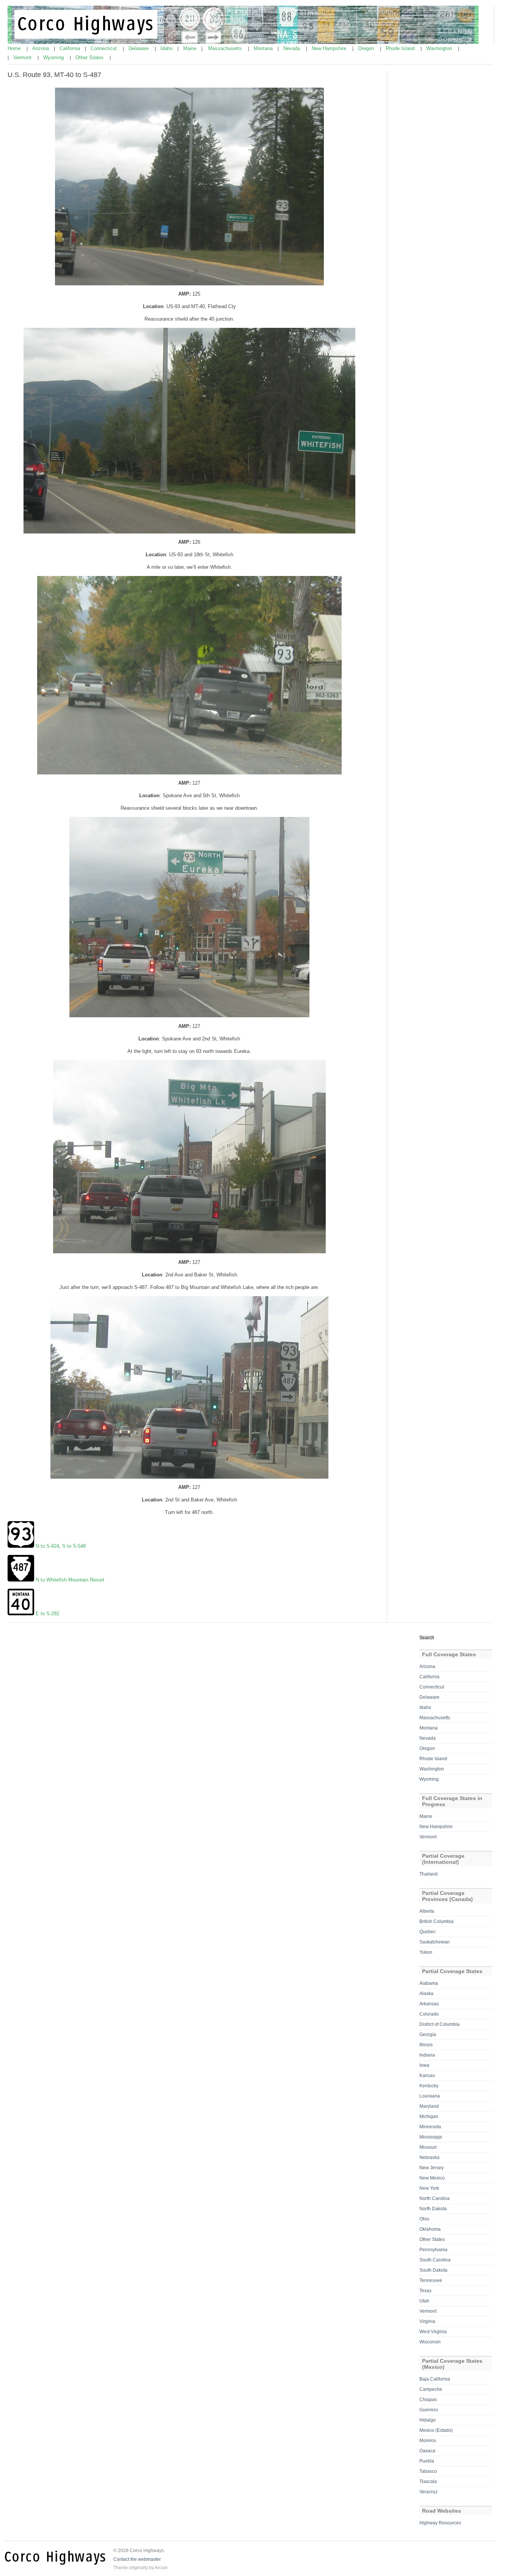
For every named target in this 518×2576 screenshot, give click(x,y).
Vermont (23, 57)
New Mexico (432, 2178)
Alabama (429, 1983)
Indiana (427, 2055)
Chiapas (428, 2400)
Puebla (427, 2461)
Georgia (428, 2035)
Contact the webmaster (137, 2559)
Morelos (428, 2441)
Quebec (428, 1932)
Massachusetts (226, 48)
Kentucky (429, 2086)
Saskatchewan (435, 1942)
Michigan (429, 2117)
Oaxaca (427, 2451)
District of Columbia (440, 2024)
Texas (425, 2291)
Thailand (429, 1874)
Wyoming (54, 57)
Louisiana (430, 2096)
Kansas (427, 2076)
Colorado (429, 2014)
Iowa (424, 2065)
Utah (424, 2301)
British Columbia (436, 1921)
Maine (191, 48)
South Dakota (433, 2270)
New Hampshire (330, 48)
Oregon (367, 48)
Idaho (167, 48)
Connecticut (104, 48)
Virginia (427, 2321)
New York (429, 2188)
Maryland (429, 2106)
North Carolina (435, 2198)
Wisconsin (430, 2342)
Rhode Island (401, 48)
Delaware (139, 48)
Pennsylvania (433, 2250)
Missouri (428, 2147)
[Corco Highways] (243, 42)
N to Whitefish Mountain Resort (70, 1580)
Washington (440, 48)
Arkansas (429, 2004)
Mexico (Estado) (436, 2430)
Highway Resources (440, 2523)
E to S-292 (47, 1614)
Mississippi (431, 2137)
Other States (90, 57)
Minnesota (430, 2127)
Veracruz (429, 2492)
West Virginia (433, 2332)
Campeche (431, 2389)
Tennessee (431, 2280)
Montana (264, 48)
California (71, 48)
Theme (121, 2568)
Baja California (435, 2379)
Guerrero (429, 2410)
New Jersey (432, 2168)
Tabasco (428, 2471)
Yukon (426, 1952)
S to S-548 (74, 1546)
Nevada (292, 48)
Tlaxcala (428, 2482)
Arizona (41, 48)
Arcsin (161, 2568)
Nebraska (429, 2157)
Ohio (424, 2219)
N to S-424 (47, 1546)
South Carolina (435, 2260)
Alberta (427, 1911)
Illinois (426, 2045)
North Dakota (433, 2209)
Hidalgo (428, 2420)
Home (15, 48)
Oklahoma (430, 2229)
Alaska (426, 1994)
